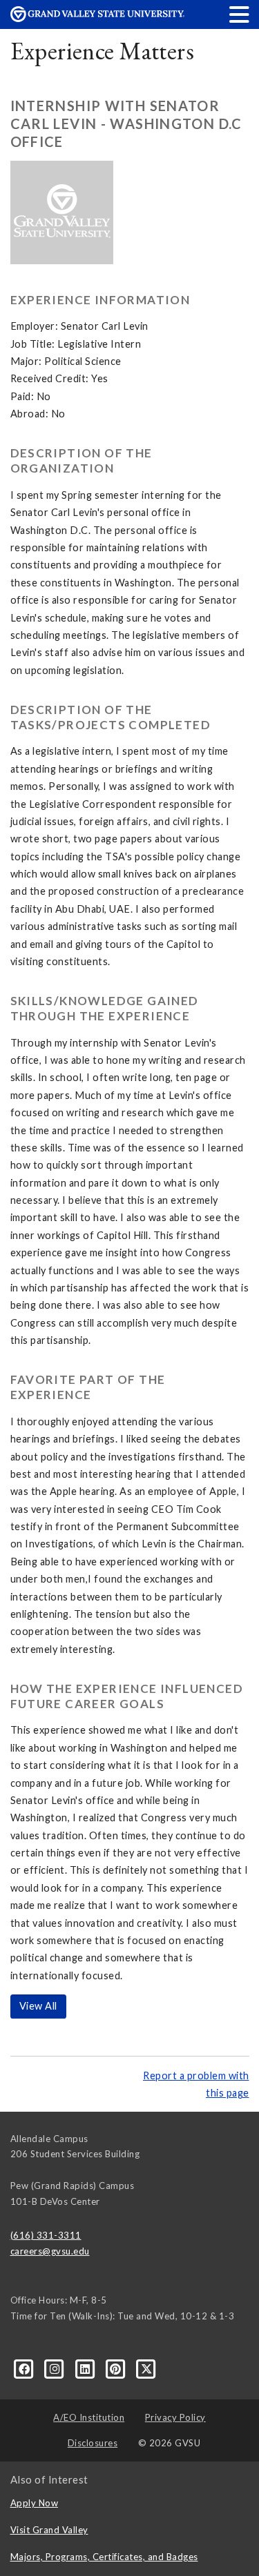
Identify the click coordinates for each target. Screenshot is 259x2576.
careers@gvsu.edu (50, 2251)
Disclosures (93, 2443)
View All (38, 2006)
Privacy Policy (175, 2417)
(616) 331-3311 (46, 2235)
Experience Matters (103, 51)
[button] (240, 14)
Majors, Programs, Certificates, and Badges (104, 2557)
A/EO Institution (89, 2417)
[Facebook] (26, 2368)
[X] (147, 2368)
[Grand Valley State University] (97, 18)
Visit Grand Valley (49, 2530)
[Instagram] (56, 2368)
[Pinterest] (117, 2368)
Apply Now (35, 2503)
